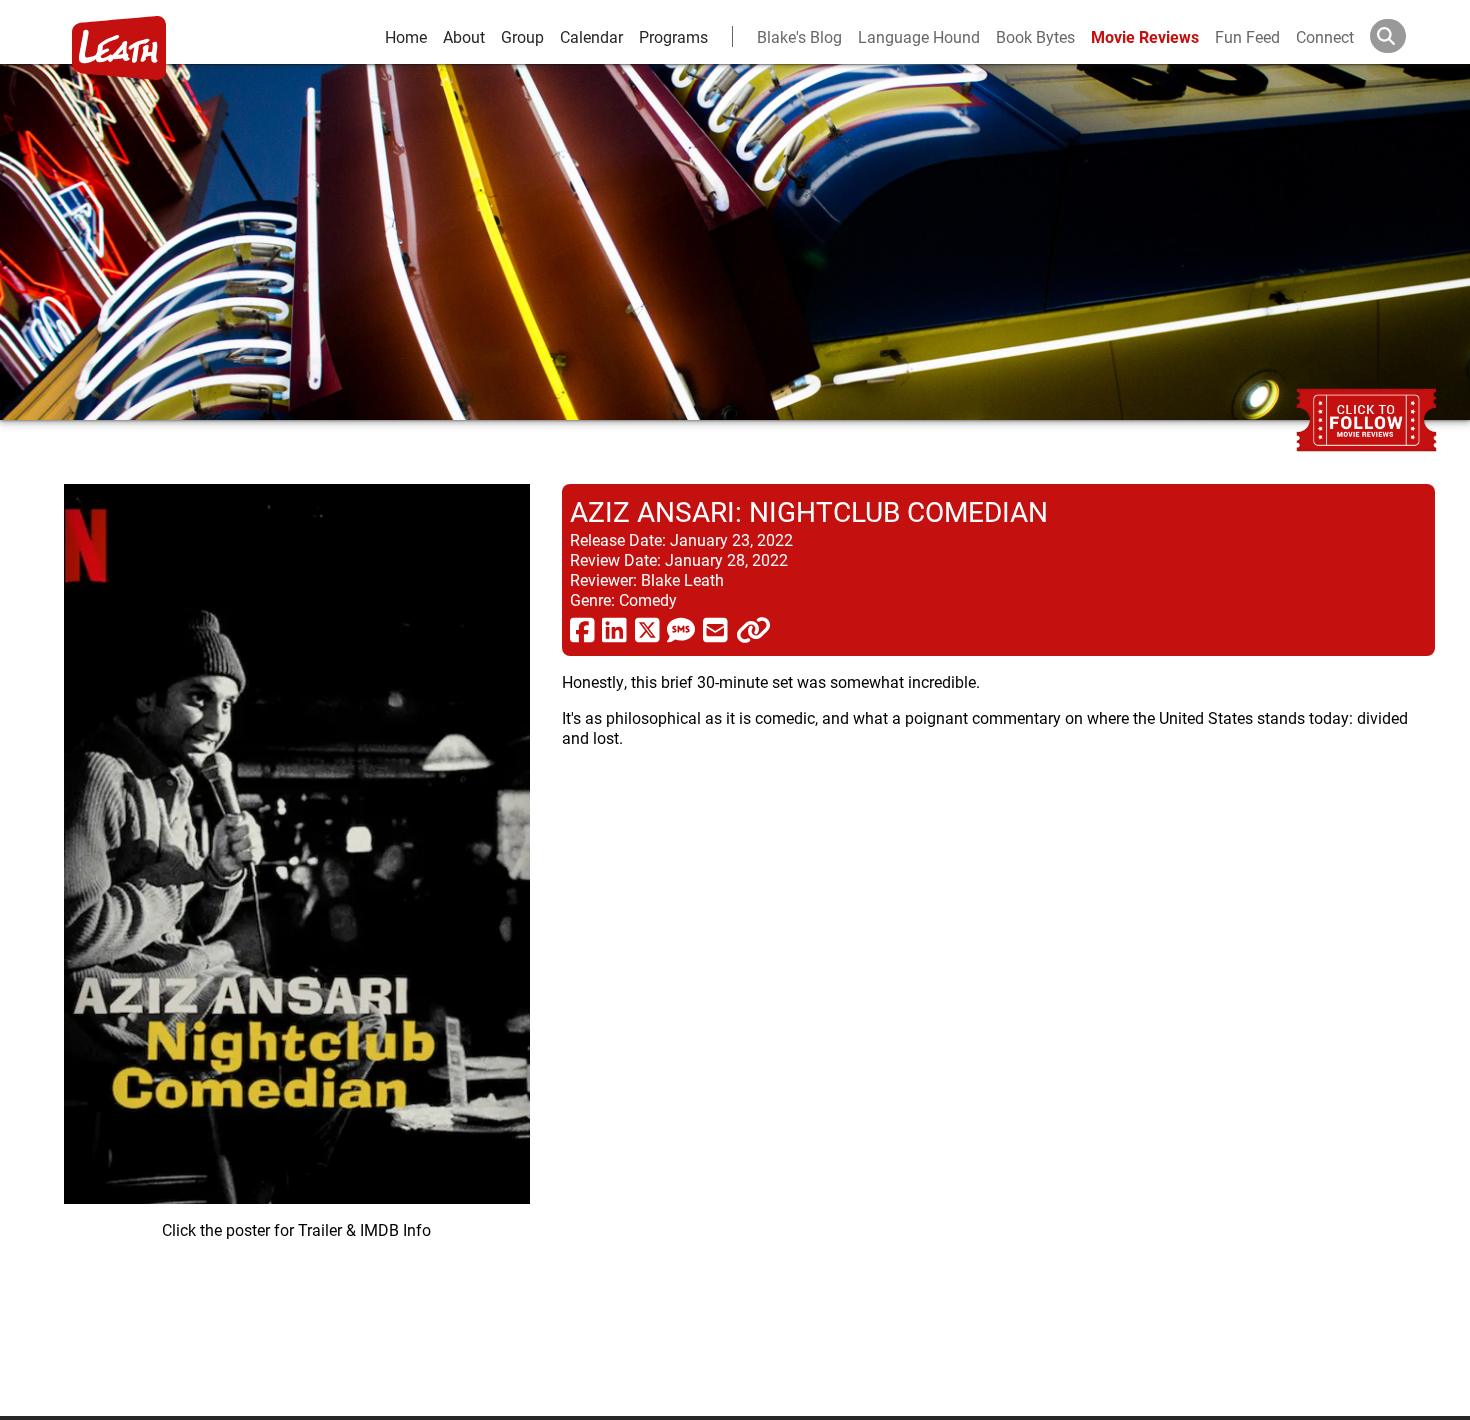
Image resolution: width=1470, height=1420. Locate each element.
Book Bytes (1035, 36)
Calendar (591, 36)
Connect (1325, 36)
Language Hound (919, 36)
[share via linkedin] (614, 629)
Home (406, 36)
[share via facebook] (582, 629)
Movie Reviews (1145, 36)
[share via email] (715, 629)
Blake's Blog (799, 36)
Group (522, 36)
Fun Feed (1247, 36)
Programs (673, 36)
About (464, 36)
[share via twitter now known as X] (647, 629)
